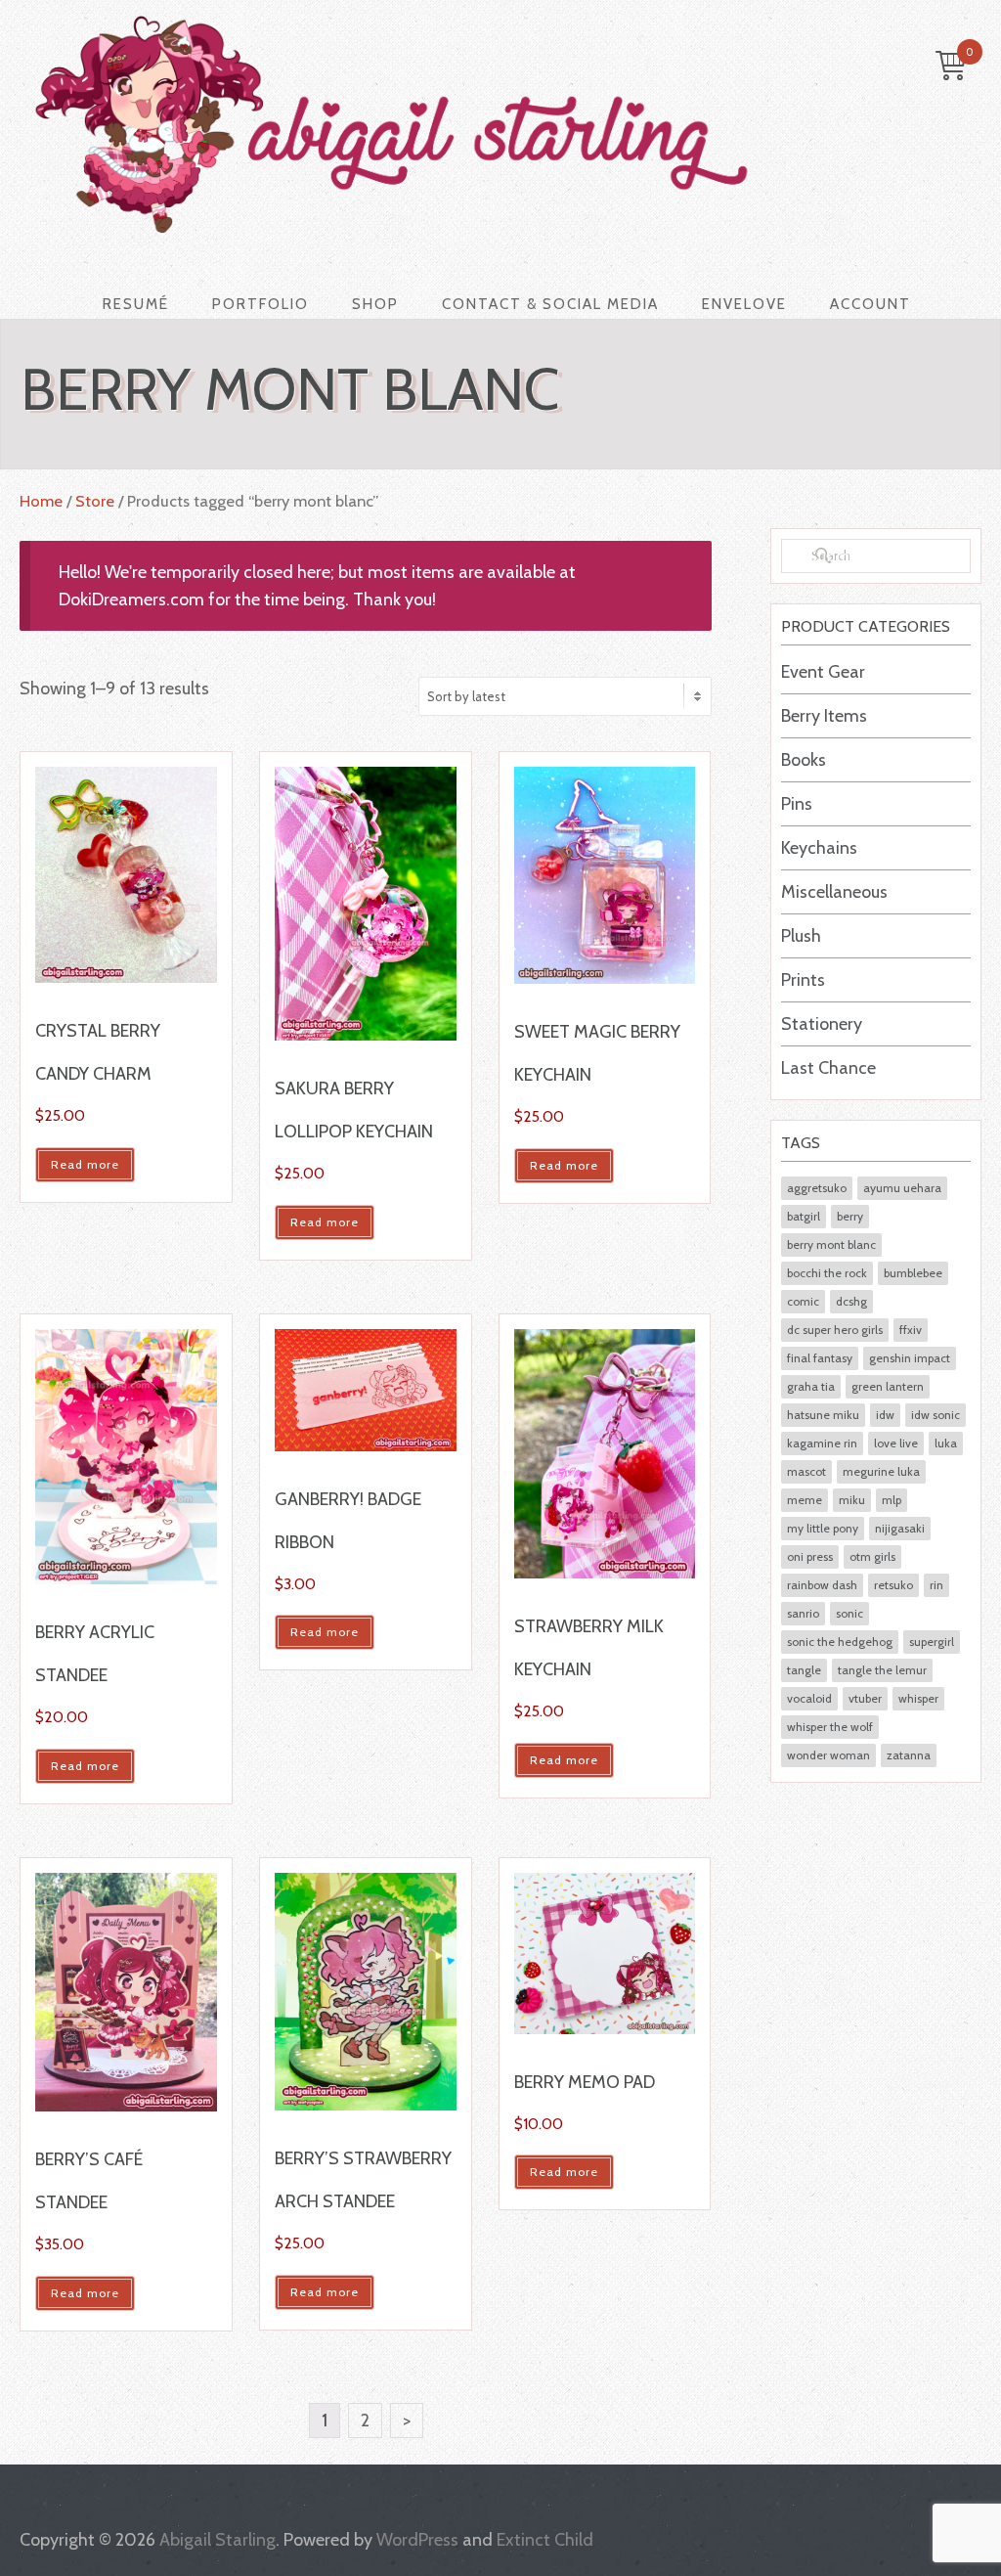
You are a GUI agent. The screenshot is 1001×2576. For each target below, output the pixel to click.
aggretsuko (817, 1188)
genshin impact (910, 1358)
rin (936, 1585)
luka (946, 1443)
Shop (375, 304)
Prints (803, 980)
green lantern (888, 1386)
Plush (801, 936)
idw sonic (936, 1415)
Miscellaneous (834, 892)
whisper (918, 1698)
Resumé (136, 304)
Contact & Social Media (550, 304)
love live (896, 1443)
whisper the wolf (830, 1727)
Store (95, 501)
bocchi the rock (827, 1273)
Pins (797, 804)
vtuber (865, 1698)
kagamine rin (822, 1443)
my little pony (823, 1528)
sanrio (803, 1613)
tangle (804, 1670)
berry (850, 1216)
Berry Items (824, 716)
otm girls (872, 1556)
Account (870, 304)
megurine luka (881, 1471)
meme (805, 1500)
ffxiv (911, 1330)
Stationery (822, 1024)
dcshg (851, 1301)
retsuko (893, 1585)
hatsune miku (823, 1415)
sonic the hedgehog (840, 1642)
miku (852, 1500)
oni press (810, 1556)
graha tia (811, 1386)
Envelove (744, 304)
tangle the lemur (882, 1670)
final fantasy (820, 1358)
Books (804, 760)
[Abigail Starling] (486, 124)
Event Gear (823, 672)
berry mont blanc (831, 1244)
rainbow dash (822, 1585)
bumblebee (913, 1273)
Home (41, 501)
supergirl (932, 1642)
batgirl (804, 1216)
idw (885, 1415)
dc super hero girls (835, 1330)
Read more (85, 1164)
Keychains (819, 848)
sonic (849, 1613)
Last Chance (828, 1068)
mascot (806, 1471)
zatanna (909, 1755)
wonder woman (828, 1755)
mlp (892, 1500)
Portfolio (261, 304)
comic (803, 1301)
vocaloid (809, 1698)
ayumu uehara (902, 1188)
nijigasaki (900, 1528)
